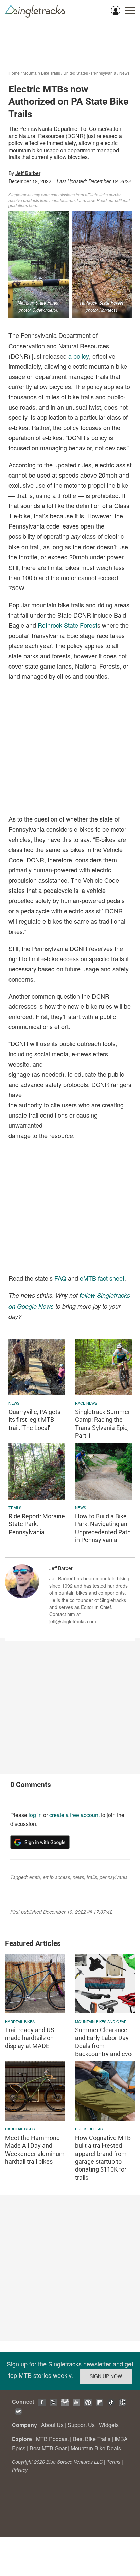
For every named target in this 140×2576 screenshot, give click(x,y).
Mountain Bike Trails (41, 73)
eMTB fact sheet (102, 1278)
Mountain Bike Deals (96, 2448)
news (14, 1403)
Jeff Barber (28, 173)
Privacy (20, 2470)
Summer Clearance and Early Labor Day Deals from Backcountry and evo (103, 2042)
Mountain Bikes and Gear (101, 2021)
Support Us (81, 2425)
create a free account (74, 1815)
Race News (86, 1403)
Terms (113, 2462)
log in (35, 1815)
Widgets (109, 2425)
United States (76, 73)
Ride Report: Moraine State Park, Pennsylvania (37, 1524)
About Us (52, 2425)
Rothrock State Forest (67, 625)
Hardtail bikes (20, 2021)
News (125, 73)
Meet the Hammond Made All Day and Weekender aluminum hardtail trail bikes (35, 2150)
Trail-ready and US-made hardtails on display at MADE (31, 2038)
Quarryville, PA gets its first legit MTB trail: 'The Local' (34, 1420)
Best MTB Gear (48, 2448)
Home (14, 73)
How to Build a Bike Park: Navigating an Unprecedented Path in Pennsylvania (103, 1528)
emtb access (56, 1877)
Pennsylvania (104, 73)
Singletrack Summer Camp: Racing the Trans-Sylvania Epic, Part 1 (103, 1424)
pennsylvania (114, 1877)
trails (15, 1507)
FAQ (60, 1278)
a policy (79, 356)
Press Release (90, 2129)
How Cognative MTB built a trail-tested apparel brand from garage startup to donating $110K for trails (103, 2158)
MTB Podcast (52, 2439)
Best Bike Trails (92, 2439)
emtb (35, 1877)
